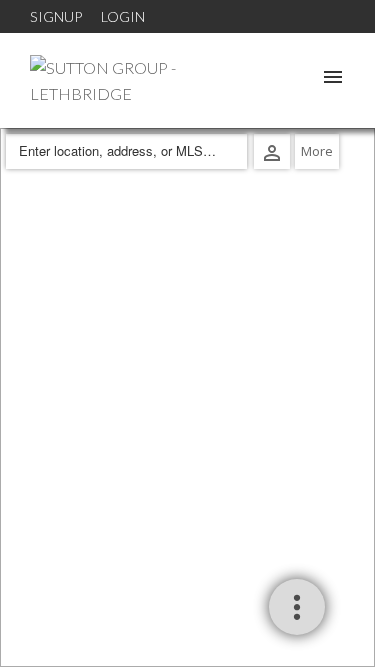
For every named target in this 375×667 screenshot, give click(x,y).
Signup (56, 16)
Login (123, 16)
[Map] (187, 397)
